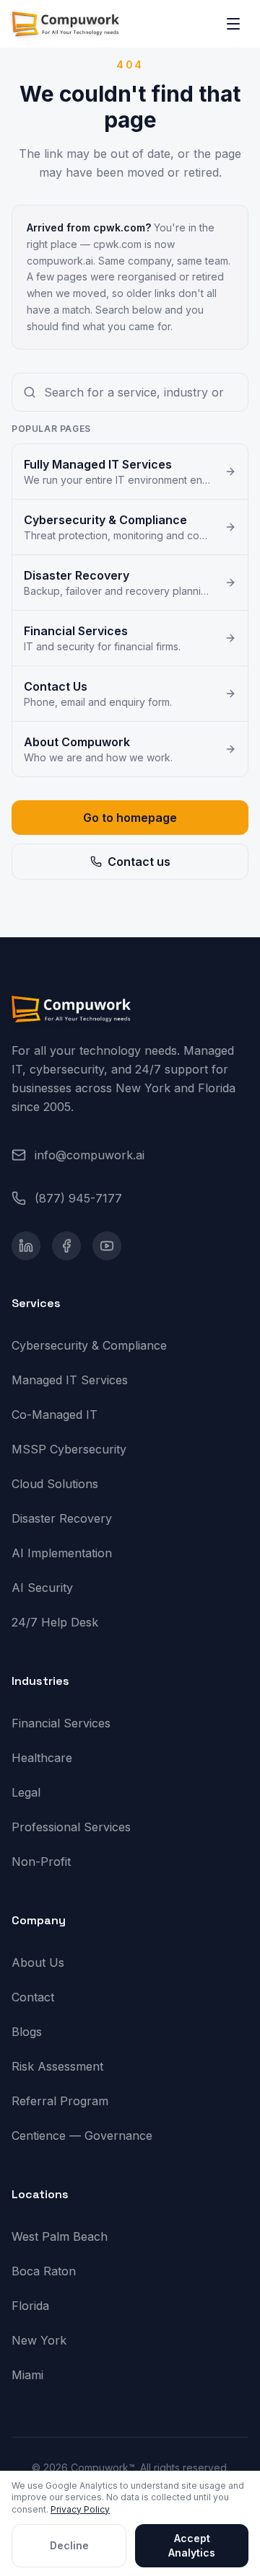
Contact (33, 1997)
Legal (26, 1792)
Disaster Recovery (62, 1518)
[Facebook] (66, 1246)
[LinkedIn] (26, 1246)
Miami (27, 2375)
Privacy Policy (80, 2509)
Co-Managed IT (55, 1415)
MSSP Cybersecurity (69, 1449)
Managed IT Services (70, 1380)
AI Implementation (62, 1553)
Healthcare (42, 1758)
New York (39, 2340)
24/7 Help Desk (55, 1622)
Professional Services (71, 1827)
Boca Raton (44, 2271)
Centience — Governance (82, 2135)
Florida (30, 2306)
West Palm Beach (60, 2236)
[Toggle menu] (233, 24)
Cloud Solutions (55, 1484)
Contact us (139, 862)
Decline (69, 2545)
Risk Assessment (57, 2066)
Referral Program (60, 2101)
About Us (38, 1962)
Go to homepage (130, 818)
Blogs (27, 2032)
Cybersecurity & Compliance (89, 1345)
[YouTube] (107, 1246)
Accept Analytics (192, 2545)
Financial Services (61, 1723)
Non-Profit (41, 1862)
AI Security (42, 1588)
